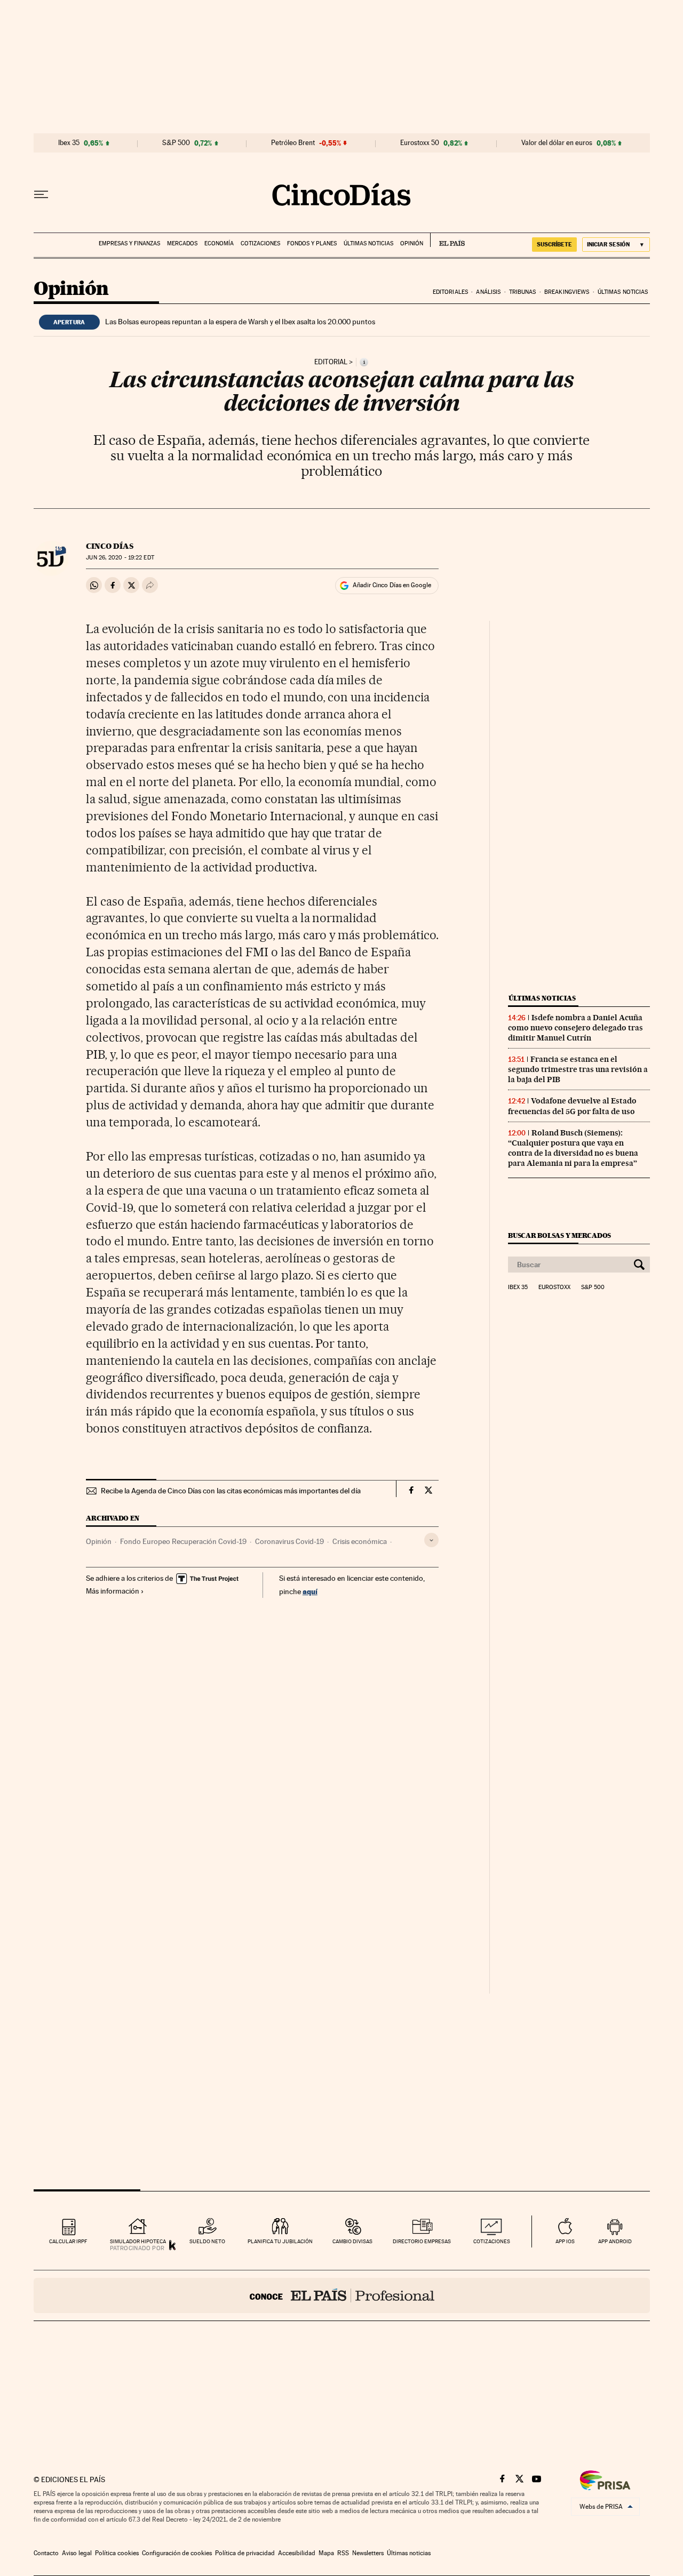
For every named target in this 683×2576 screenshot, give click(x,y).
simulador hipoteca (138, 2241)
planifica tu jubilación (280, 2241)
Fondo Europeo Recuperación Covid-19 (183, 1541)
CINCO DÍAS (110, 546)
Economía (219, 243)
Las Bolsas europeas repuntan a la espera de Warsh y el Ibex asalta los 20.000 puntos (240, 322)
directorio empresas (422, 2241)
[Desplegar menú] (41, 195)
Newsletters (368, 2553)
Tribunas (523, 292)
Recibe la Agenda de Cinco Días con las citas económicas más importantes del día (231, 1491)
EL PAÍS (447, 240)
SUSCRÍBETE (554, 244)
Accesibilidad (297, 2553)
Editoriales (450, 292)
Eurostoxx (554, 1287)
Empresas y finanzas (129, 243)
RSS (343, 2553)
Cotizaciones (260, 243)
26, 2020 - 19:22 (120, 558)
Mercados (182, 243)
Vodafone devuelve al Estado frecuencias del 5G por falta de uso (572, 1106)
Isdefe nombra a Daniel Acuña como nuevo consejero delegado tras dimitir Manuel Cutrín (575, 1028)
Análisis (488, 292)
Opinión (412, 243)
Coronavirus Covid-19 (289, 1541)
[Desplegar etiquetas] (431, 1540)
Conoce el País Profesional (342, 2295)
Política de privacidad (245, 2553)
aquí (310, 1591)
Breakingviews (567, 292)
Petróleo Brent (293, 143)
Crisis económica (360, 1541)
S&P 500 (176, 143)
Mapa (326, 2553)
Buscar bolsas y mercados (559, 1235)
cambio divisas (352, 2241)
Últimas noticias (368, 243)
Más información (113, 1591)
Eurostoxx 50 (420, 143)
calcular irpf (68, 2241)
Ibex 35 (69, 143)
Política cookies (117, 2553)
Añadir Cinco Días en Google (392, 585)
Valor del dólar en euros (557, 143)
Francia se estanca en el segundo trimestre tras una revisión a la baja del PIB (578, 1069)
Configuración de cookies (177, 2553)
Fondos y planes (312, 243)
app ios (565, 2241)
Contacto (46, 2553)
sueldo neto (207, 2241)
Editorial (331, 362)
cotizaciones (492, 2241)
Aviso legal (77, 2553)
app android (615, 2241)
